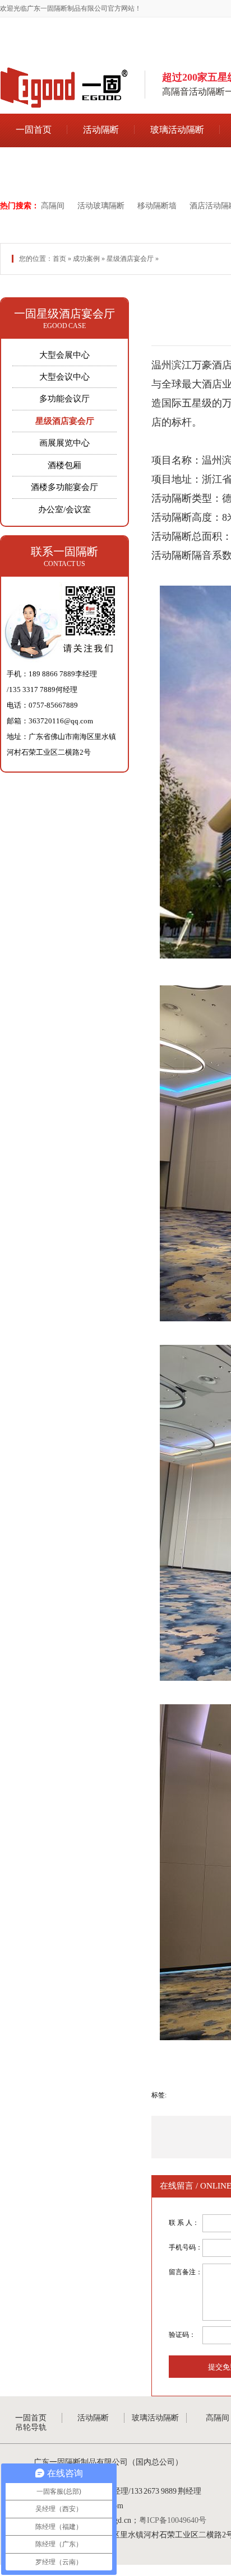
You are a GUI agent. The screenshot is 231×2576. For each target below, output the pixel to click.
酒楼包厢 (64, 465)
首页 (59, 259)
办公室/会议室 (64, 509)
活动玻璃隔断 (101, 206)
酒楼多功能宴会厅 (64, 487)
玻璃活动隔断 (177, 130)
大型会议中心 (64, 377)
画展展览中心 (64, 443)
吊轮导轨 (34, 164)
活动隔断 (101, 130)
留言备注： (186, 2272)
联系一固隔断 (64, 551)
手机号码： (186, 2247)
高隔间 (53, 206)
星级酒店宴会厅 (130, 259)
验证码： (182, 2335)
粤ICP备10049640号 (173, 2520)
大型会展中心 (64, 355)
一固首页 (34, 130)
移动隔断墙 (157, 206)
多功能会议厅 (64, 399)
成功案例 (86, 259)
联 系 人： (184, 2223)
